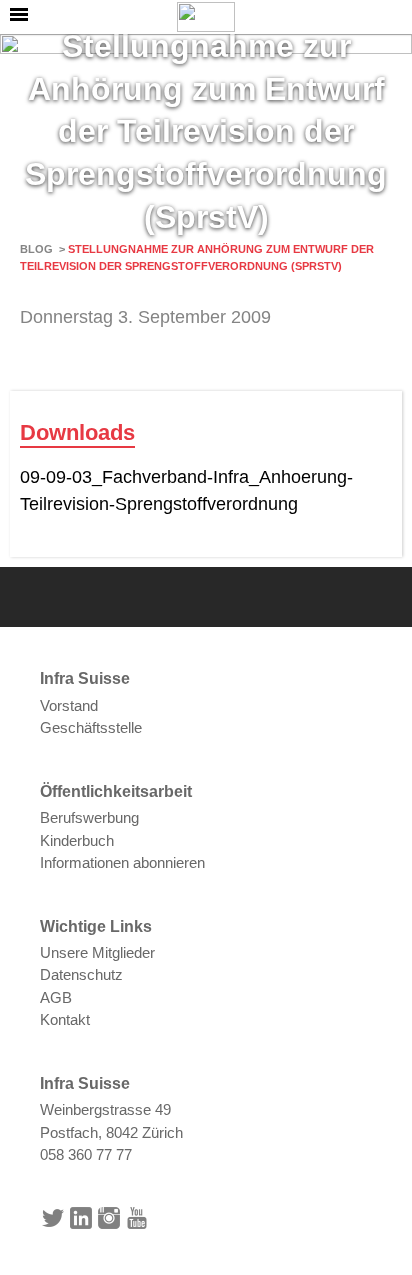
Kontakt (65, 1019)
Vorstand (69, 705)
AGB (56, 997)
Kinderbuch (77, 840)
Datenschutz (81, 974)
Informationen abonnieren (122, 862)
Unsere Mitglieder (97, 952)
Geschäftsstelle (91, 727)
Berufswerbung (89, 817)
